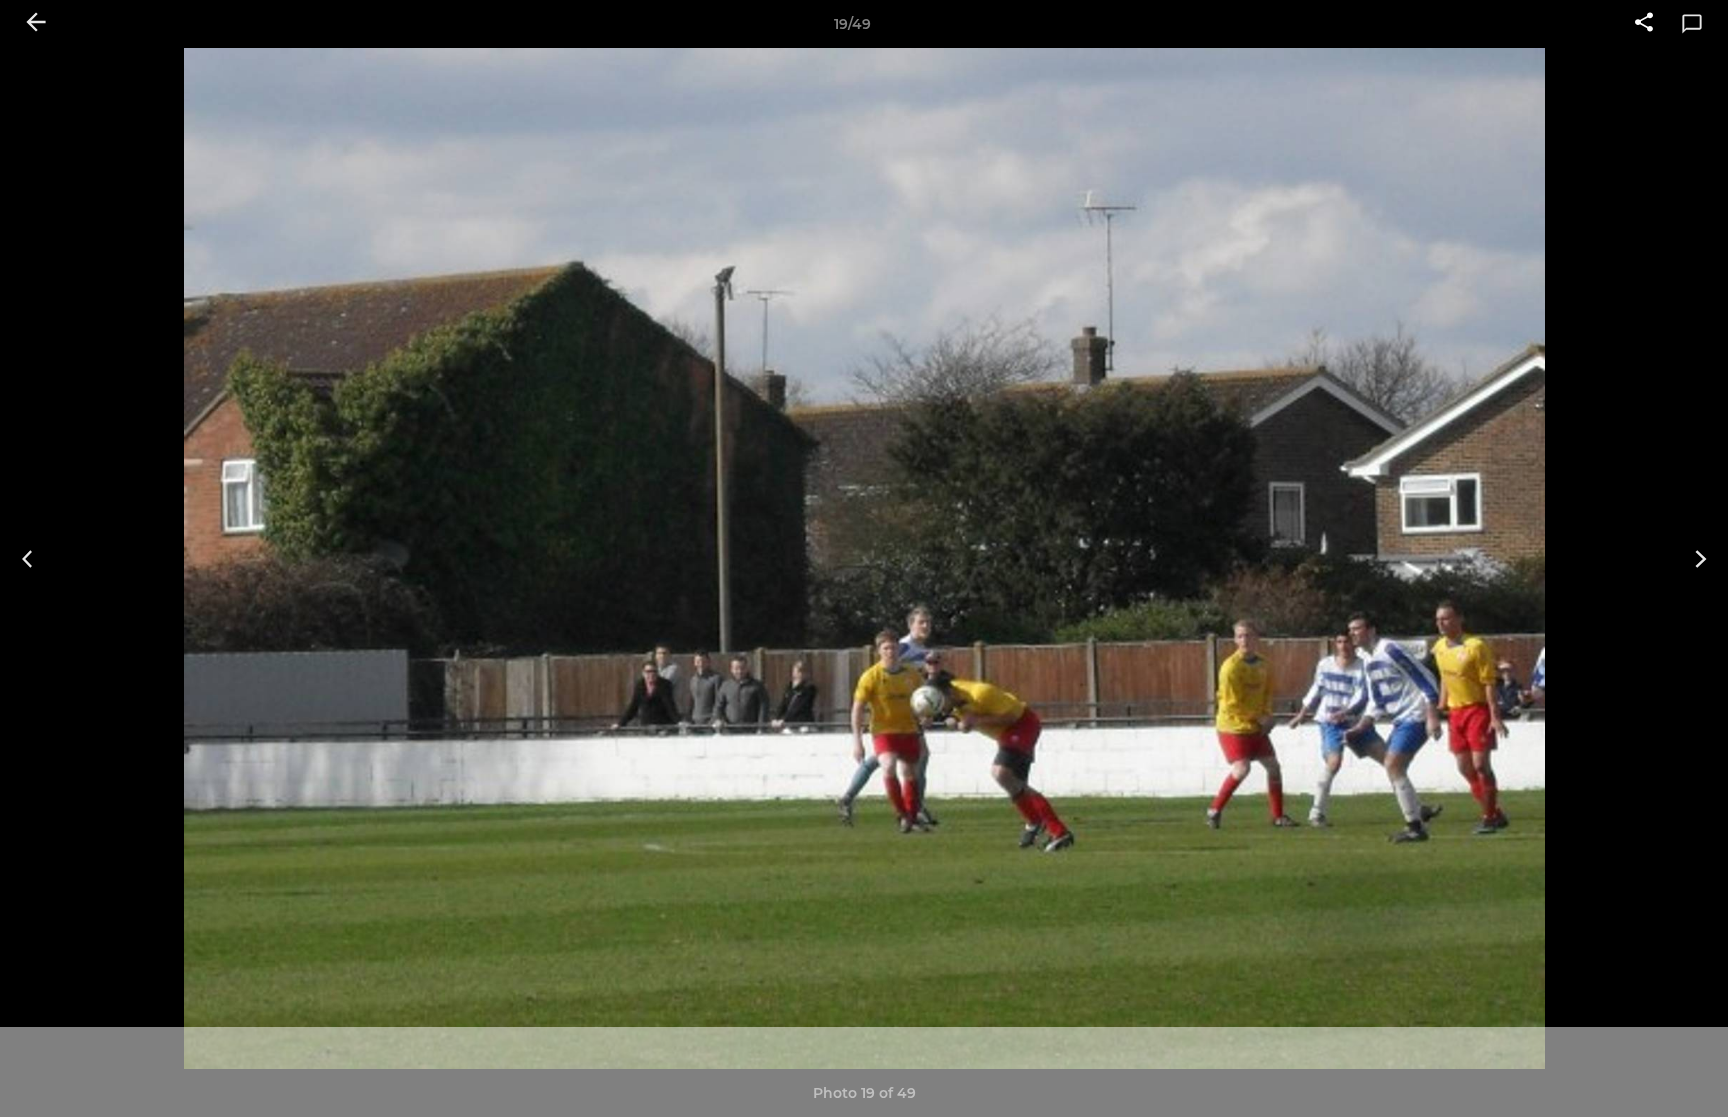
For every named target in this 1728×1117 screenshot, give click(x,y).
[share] (1644, 24)
